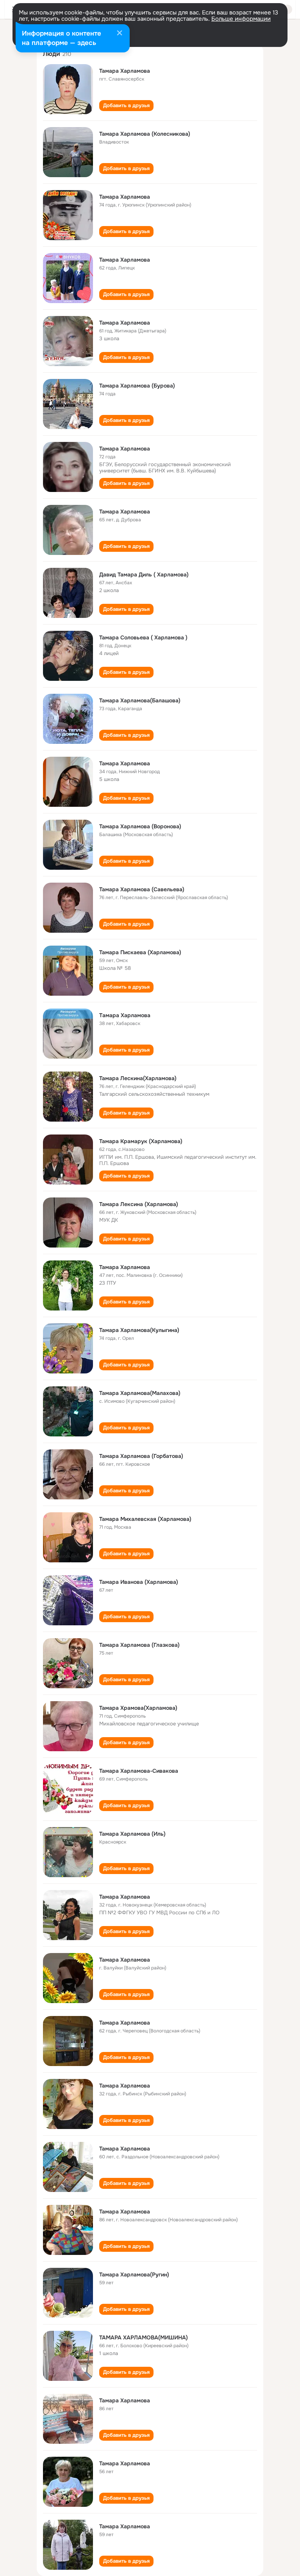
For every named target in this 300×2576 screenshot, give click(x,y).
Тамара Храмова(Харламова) (138, 1708)
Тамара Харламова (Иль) (132, 1834)
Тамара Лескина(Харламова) (138, 1078)
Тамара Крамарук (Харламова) (141, 1141)
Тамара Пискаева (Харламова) (140, 952)
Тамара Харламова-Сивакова (139, 1771)
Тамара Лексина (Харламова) (139, 1204)
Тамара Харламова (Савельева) (142, 889)
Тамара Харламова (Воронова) (140, 826)
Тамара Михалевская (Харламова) (145, 1519)
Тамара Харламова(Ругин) (134, 2274)
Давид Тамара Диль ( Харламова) (144, 574)
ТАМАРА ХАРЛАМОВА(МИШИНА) (144, 2337)
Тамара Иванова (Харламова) (139, 1582)
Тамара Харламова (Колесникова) (145, 134)
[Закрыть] (120, 34)
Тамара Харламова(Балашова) (140, 700)
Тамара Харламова (125, 71)
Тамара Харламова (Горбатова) (141, 1456)
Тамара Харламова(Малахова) (140, 1393)
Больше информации (241, 19)
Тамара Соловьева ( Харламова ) (143, 637)
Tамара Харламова (125, 1015)
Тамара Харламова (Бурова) (137, 386)
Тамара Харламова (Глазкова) (139, 1645)
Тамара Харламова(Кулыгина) (139, 1330)
